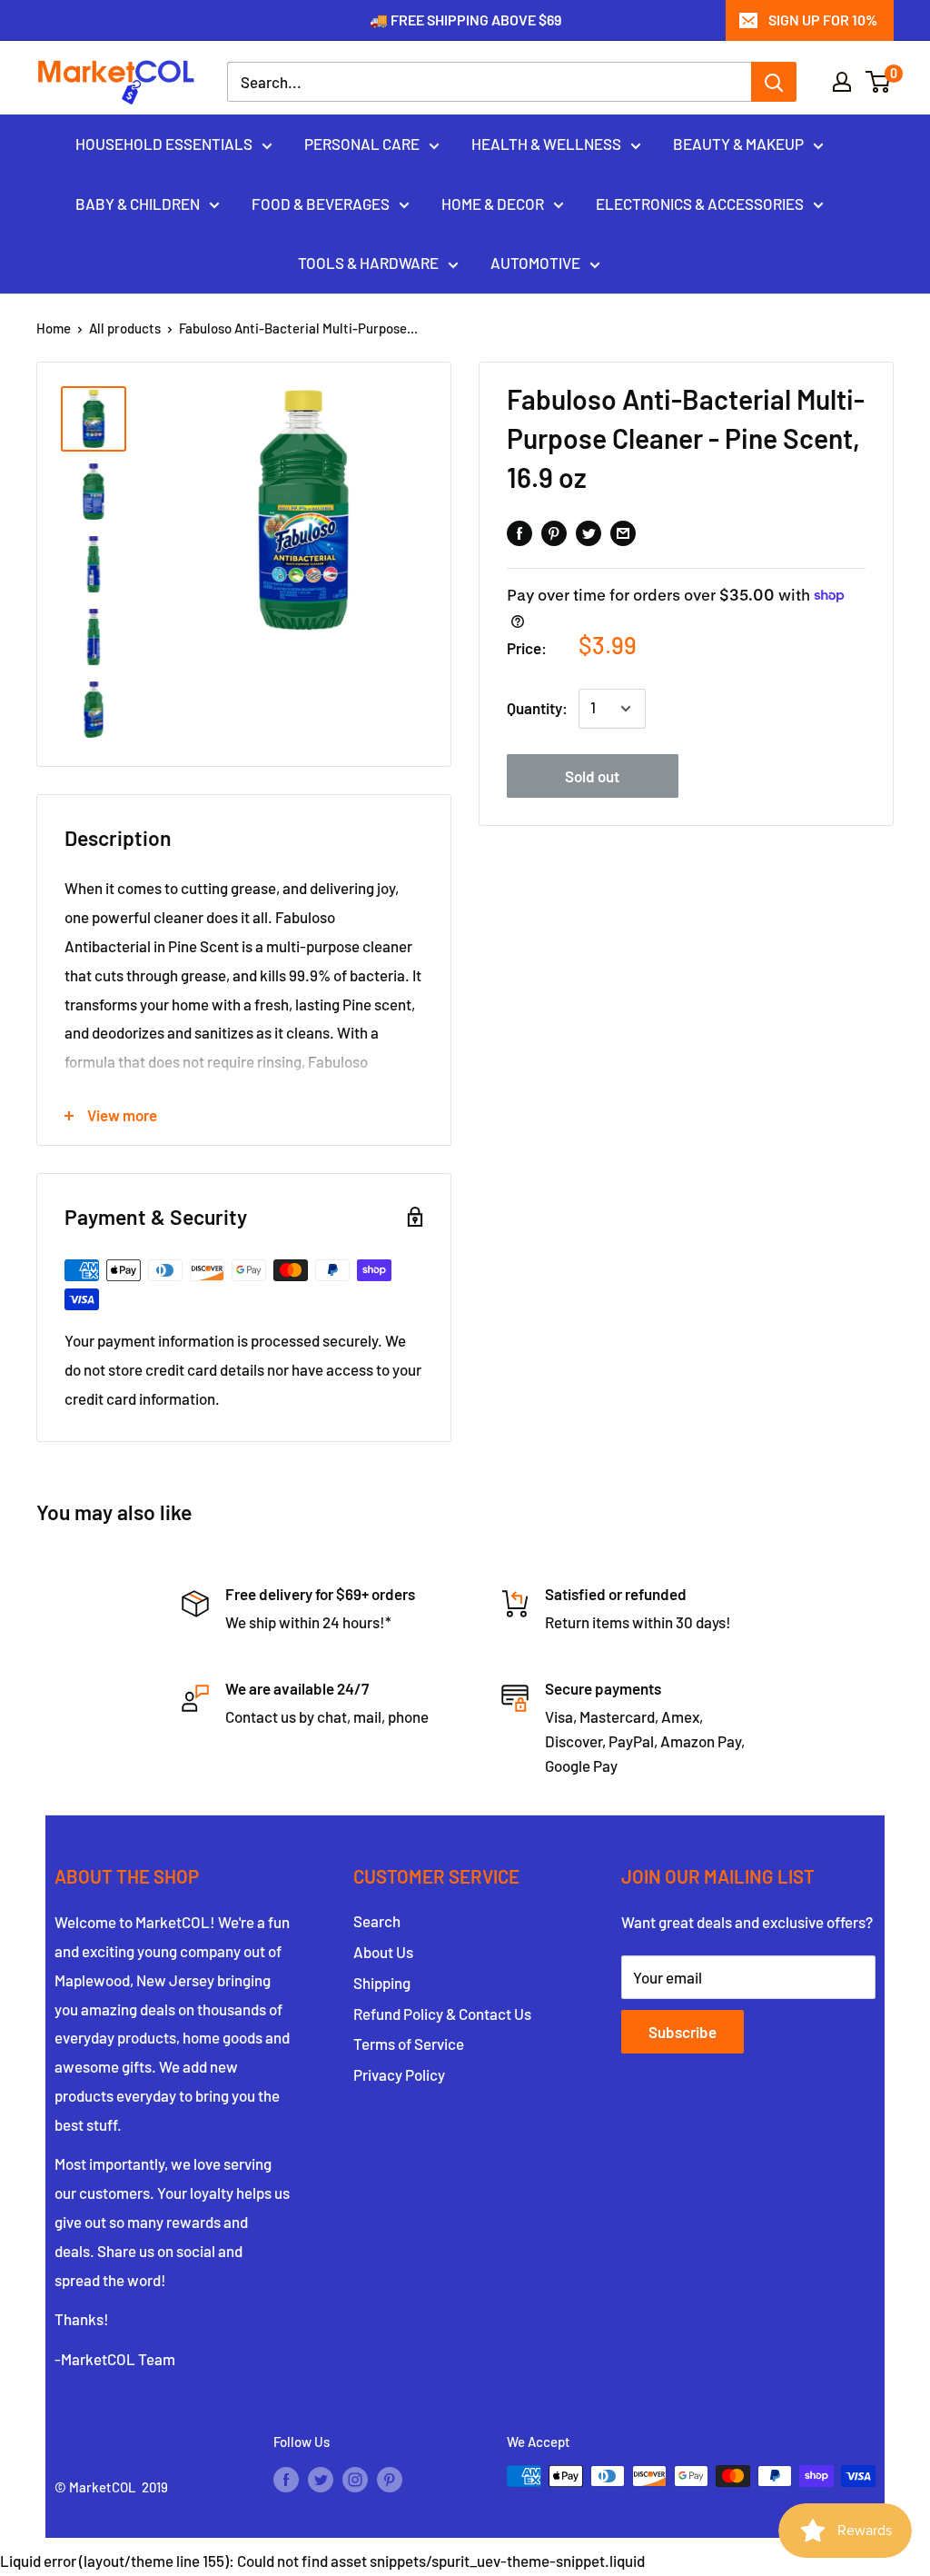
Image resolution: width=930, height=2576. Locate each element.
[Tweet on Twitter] (589, 532)
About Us (383, 1952)
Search (377, 1921)
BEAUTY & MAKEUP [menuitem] (738, 144)
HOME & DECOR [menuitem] (493, 204)
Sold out (592, 776)
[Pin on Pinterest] (554, 532)
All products (125, 328)
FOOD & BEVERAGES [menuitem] (321, 204)
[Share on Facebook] (519, 532)
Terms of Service (409, 2044)
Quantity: (537, 708)
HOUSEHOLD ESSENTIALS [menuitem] (164, 144)
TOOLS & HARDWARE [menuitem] (368, 263)
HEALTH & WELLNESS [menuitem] (546, 144)
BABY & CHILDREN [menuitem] (138, 204)
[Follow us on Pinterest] (390, 2479)
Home (54, 328)
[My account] (842, 82)
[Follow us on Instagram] (355, 2479)
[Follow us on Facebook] (286, 2479)
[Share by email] (623, 532)
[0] (879, 82)
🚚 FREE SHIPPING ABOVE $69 (465, 20)
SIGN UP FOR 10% (823, 20)
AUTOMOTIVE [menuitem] (535, 263)
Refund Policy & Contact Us (442, 2014)
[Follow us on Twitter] (321, 2479)
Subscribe (683, 2032)
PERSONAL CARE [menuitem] (362, 144)
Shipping (382, 1983)
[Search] (774, 82)
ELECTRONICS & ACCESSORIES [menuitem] (700, 204)
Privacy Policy (399, 2074)
